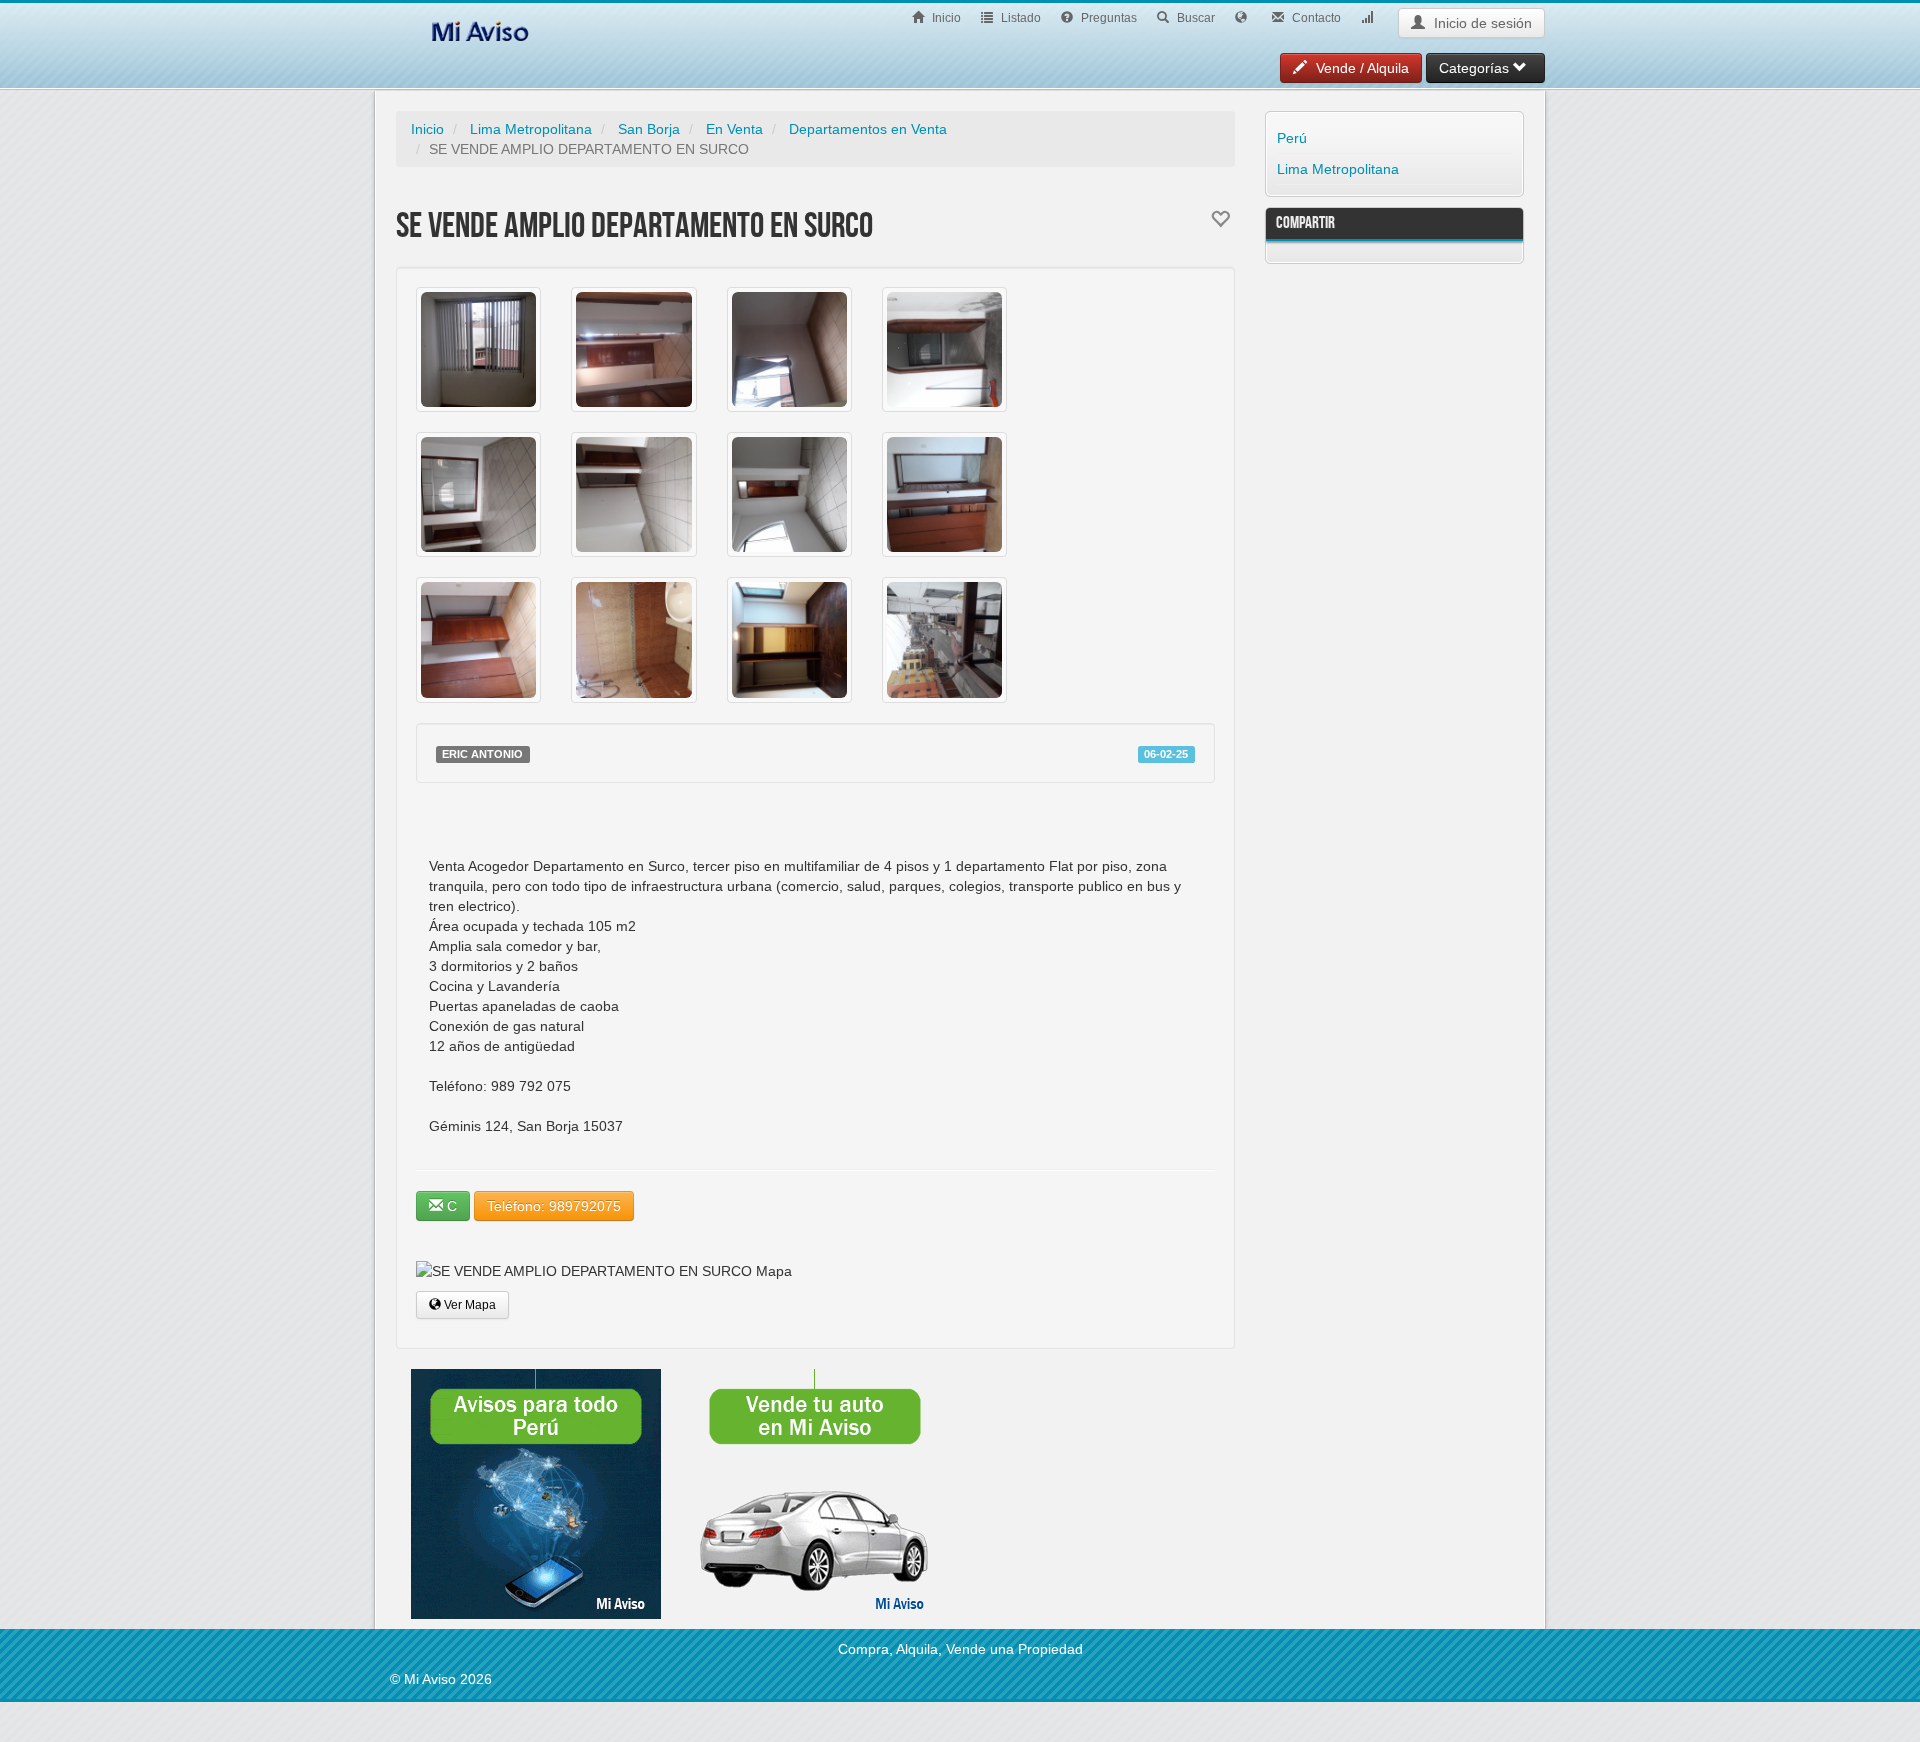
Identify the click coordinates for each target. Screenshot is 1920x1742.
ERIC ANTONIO (482, 754)
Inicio (945, 18)
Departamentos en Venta (868, 129)
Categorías (1476, 68)
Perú (1292, 138)
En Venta (734, 129)
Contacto (1315, 18)
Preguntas (1107, 18)
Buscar (1194, 18)
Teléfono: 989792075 (554, 1206)
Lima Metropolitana (531, 129)
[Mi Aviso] (480, 28)
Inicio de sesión (1481, 23)
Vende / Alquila (1360, 68)
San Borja (649, 129)
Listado (1019, 18)
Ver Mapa (468, 1305)
